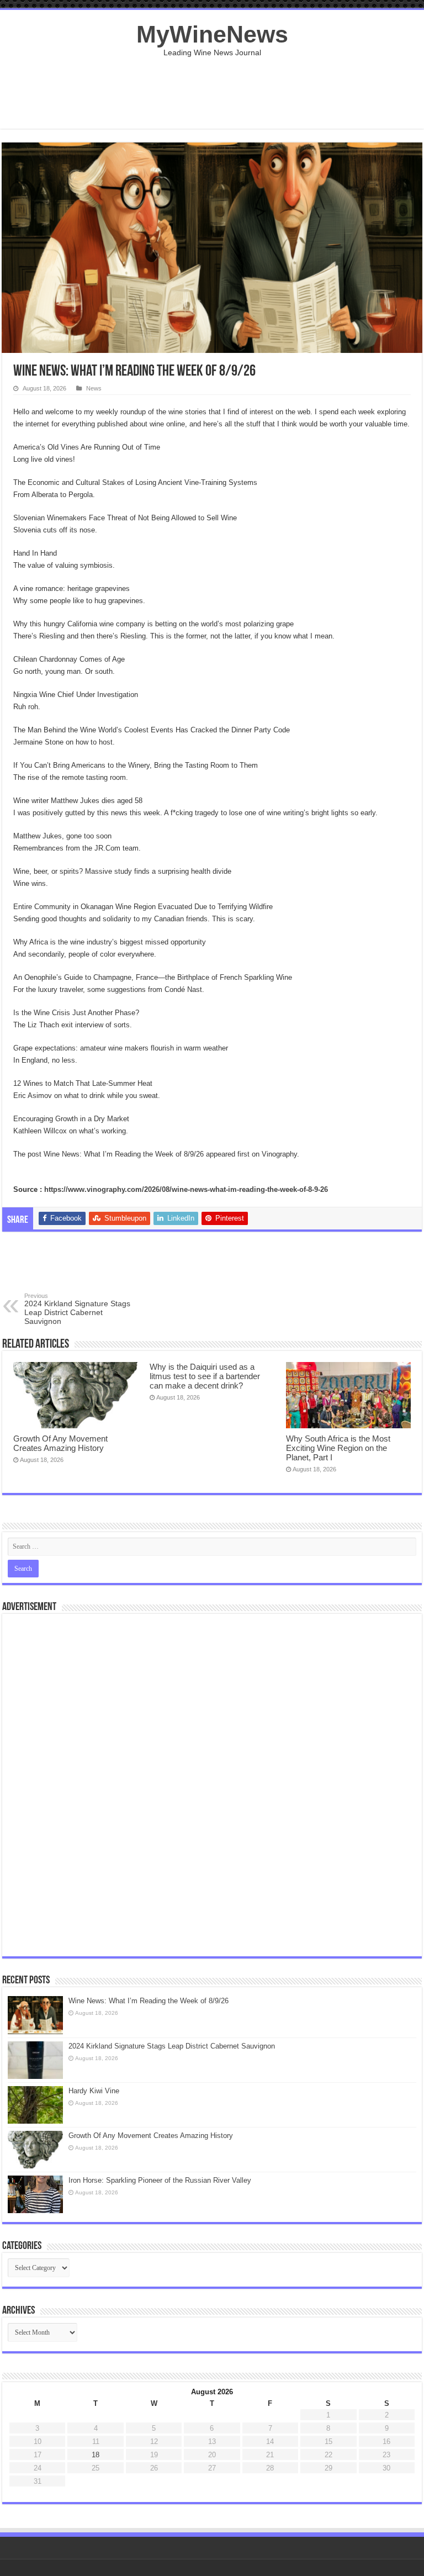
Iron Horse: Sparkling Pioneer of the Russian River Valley (160, 2180)
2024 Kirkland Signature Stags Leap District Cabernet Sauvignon (77, 1309)
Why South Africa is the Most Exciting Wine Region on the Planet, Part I (338, 1448)
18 (96, 2455)
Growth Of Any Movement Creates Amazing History (60, 1443)
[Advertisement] (212, 93)
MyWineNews (212, 34)
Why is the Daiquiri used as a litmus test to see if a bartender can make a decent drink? (205, 1376)
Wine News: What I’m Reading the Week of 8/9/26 (149, 2001)
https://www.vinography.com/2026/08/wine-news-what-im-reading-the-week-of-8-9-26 (186, 1189)
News (94, 388)
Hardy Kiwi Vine (94, 2091)
